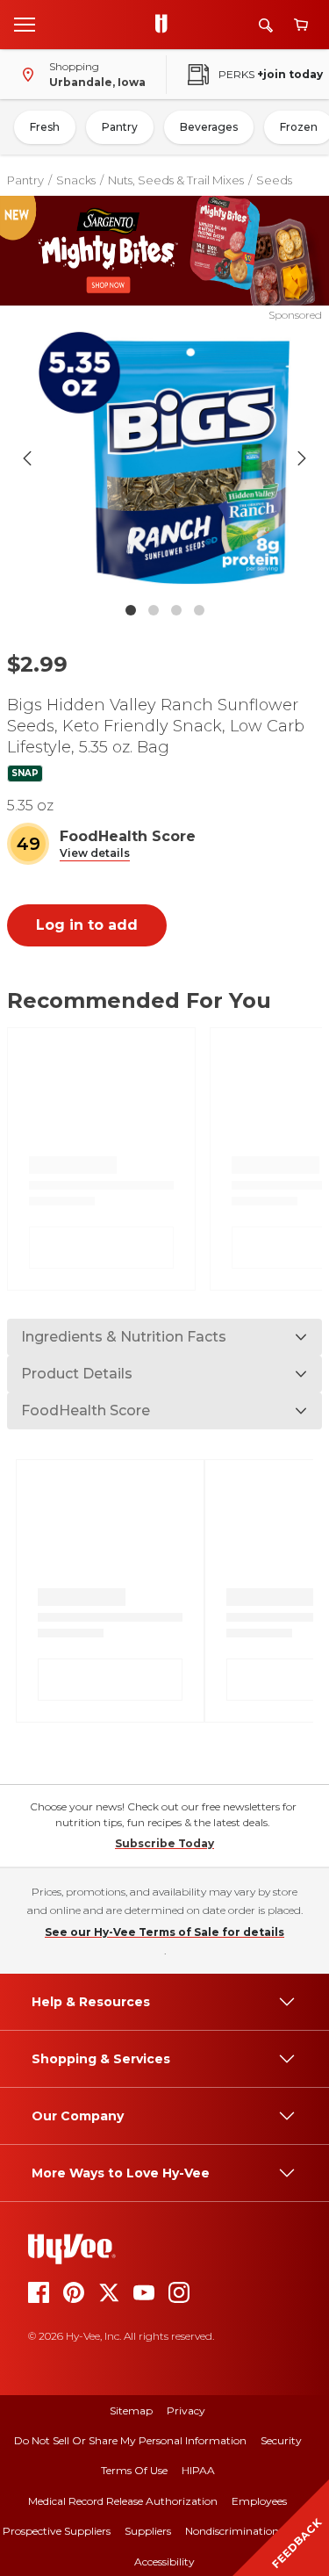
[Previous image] (27, 458)
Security (281, 2440)
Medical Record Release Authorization (123, 2501)
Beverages (209, 127)
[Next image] (302, 458)
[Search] (266, 25)
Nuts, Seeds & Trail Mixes (176, 180)
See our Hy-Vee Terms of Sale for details (164, 1932)
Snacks (76, 180)
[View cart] (301, 25)
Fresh (45, 127)
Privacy (186, 2411)
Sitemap (131, 2411)
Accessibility (164, 2562)
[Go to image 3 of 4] (176, 610)
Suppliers (148, 2531)
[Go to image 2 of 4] (154, 610)
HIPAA (198, 2470)
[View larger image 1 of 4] (165, 458)
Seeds (274, 180)
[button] (95, 854)
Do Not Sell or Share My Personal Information (130, 2440)
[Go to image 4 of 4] (199, 610)
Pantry (120, 127)
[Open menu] (25, 24)
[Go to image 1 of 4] (131, 610)
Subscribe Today (164, 1843)
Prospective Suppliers (57, 2531)
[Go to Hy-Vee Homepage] (166, 25)
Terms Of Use (134, 2470)
